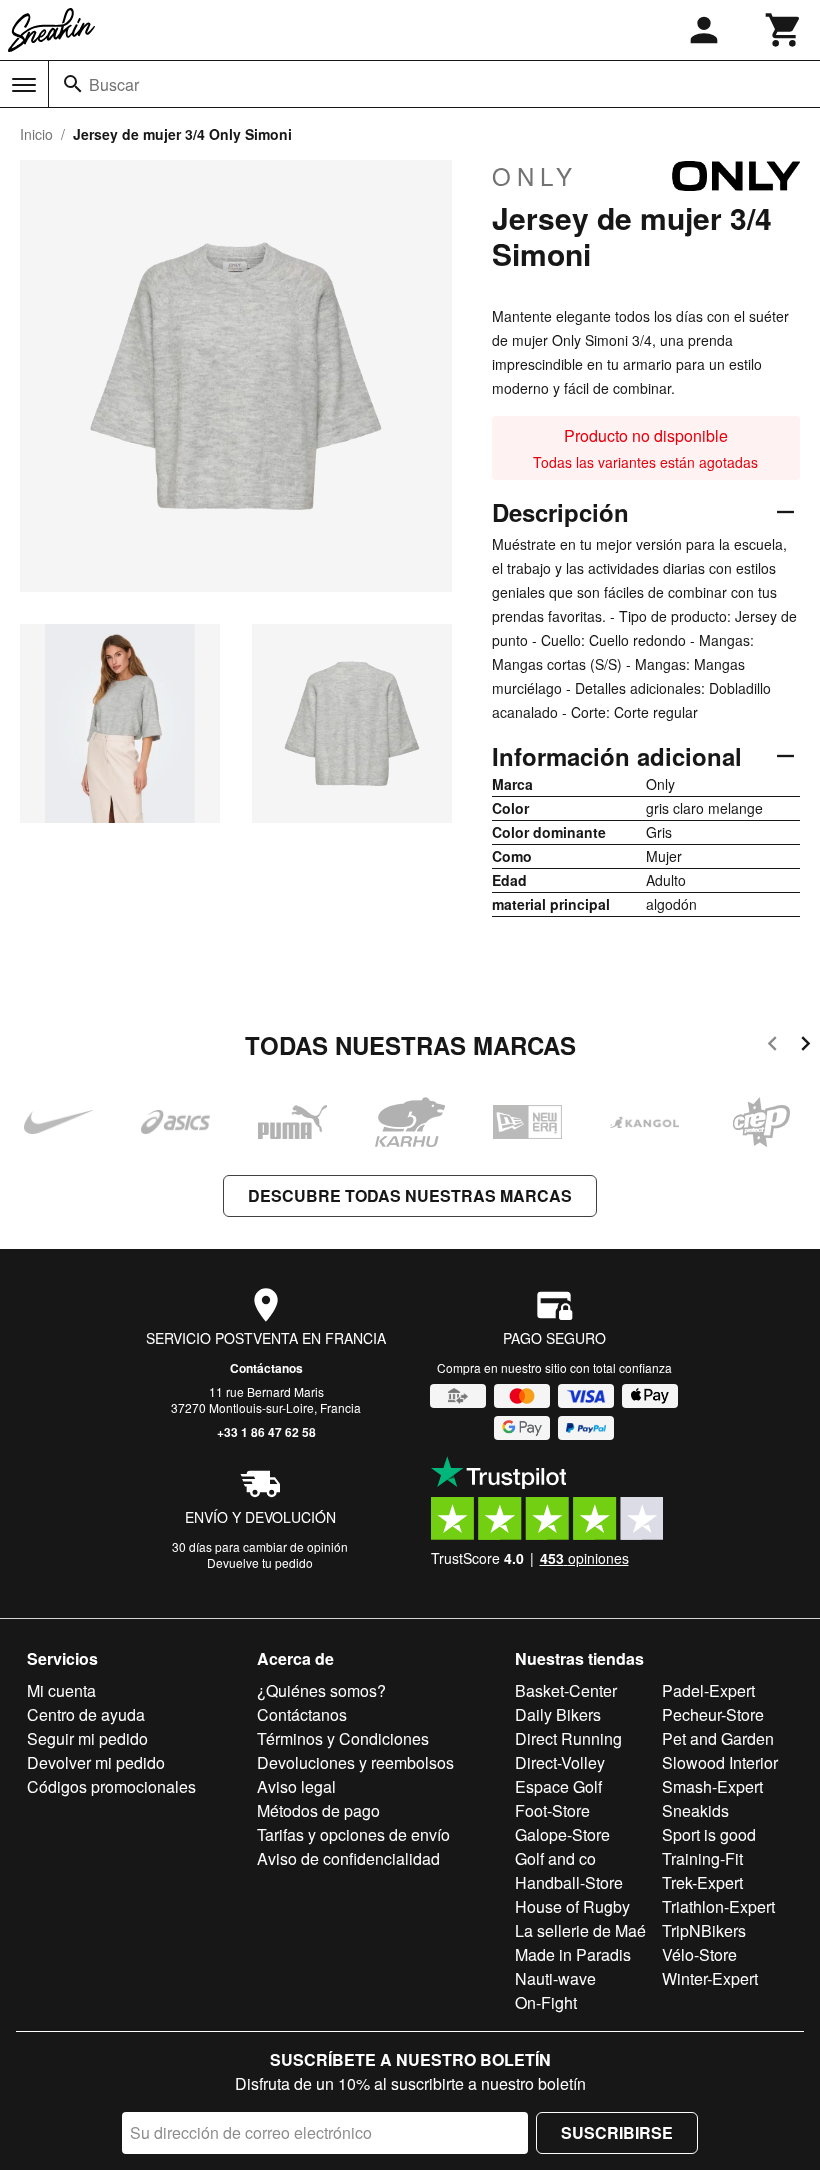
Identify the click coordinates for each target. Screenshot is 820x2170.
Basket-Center (566, 1690)
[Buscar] (73, 84)
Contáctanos (266, 1368)
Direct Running (568, 1738)
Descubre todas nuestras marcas (410, 1195)
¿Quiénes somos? (321, 1690)
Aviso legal (296, 1786)
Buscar (114, 84)
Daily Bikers (558, 1714)
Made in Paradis (573, 1954)
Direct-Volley (560, 1762)
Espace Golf (558, 1786)
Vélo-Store (699, 1954)
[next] (805, 1046)
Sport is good (709, 1834)
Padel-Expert (708, 1690)
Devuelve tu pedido (260, 1562)
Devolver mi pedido (96, 1762)
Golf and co (555, 1858)
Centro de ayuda (86, 1714)
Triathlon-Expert (718, 1906)
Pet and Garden (718, 1738)
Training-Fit (702, 1858)
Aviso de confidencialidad (348, 1858)
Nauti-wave (555, 1978)
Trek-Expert (702, 1882)
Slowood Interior (720, 1762)
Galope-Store (562, 1834)
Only (535, 176)
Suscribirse (617, 2132)
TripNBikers (704, 1930)
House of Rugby (572, 1906)
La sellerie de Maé (580, 1930)
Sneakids (695, 1810)
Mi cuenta (61, 1690)
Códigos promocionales (111, 1786)
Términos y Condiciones (343, 1738)
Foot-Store (552, 1810)
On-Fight (546, 2002)
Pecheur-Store (713, 1714)
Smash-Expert (712, 1786)
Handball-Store (569, 1882)
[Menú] (24, 85)
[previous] (772, 1046)
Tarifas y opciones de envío (353, 1834)
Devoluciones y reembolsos (355, 1762)
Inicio (36, 134)
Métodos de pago (318, 1810)
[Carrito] (784, 30)
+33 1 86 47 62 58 (266, 1432)
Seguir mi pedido (87, 1738)
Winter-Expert (710, 1978)
